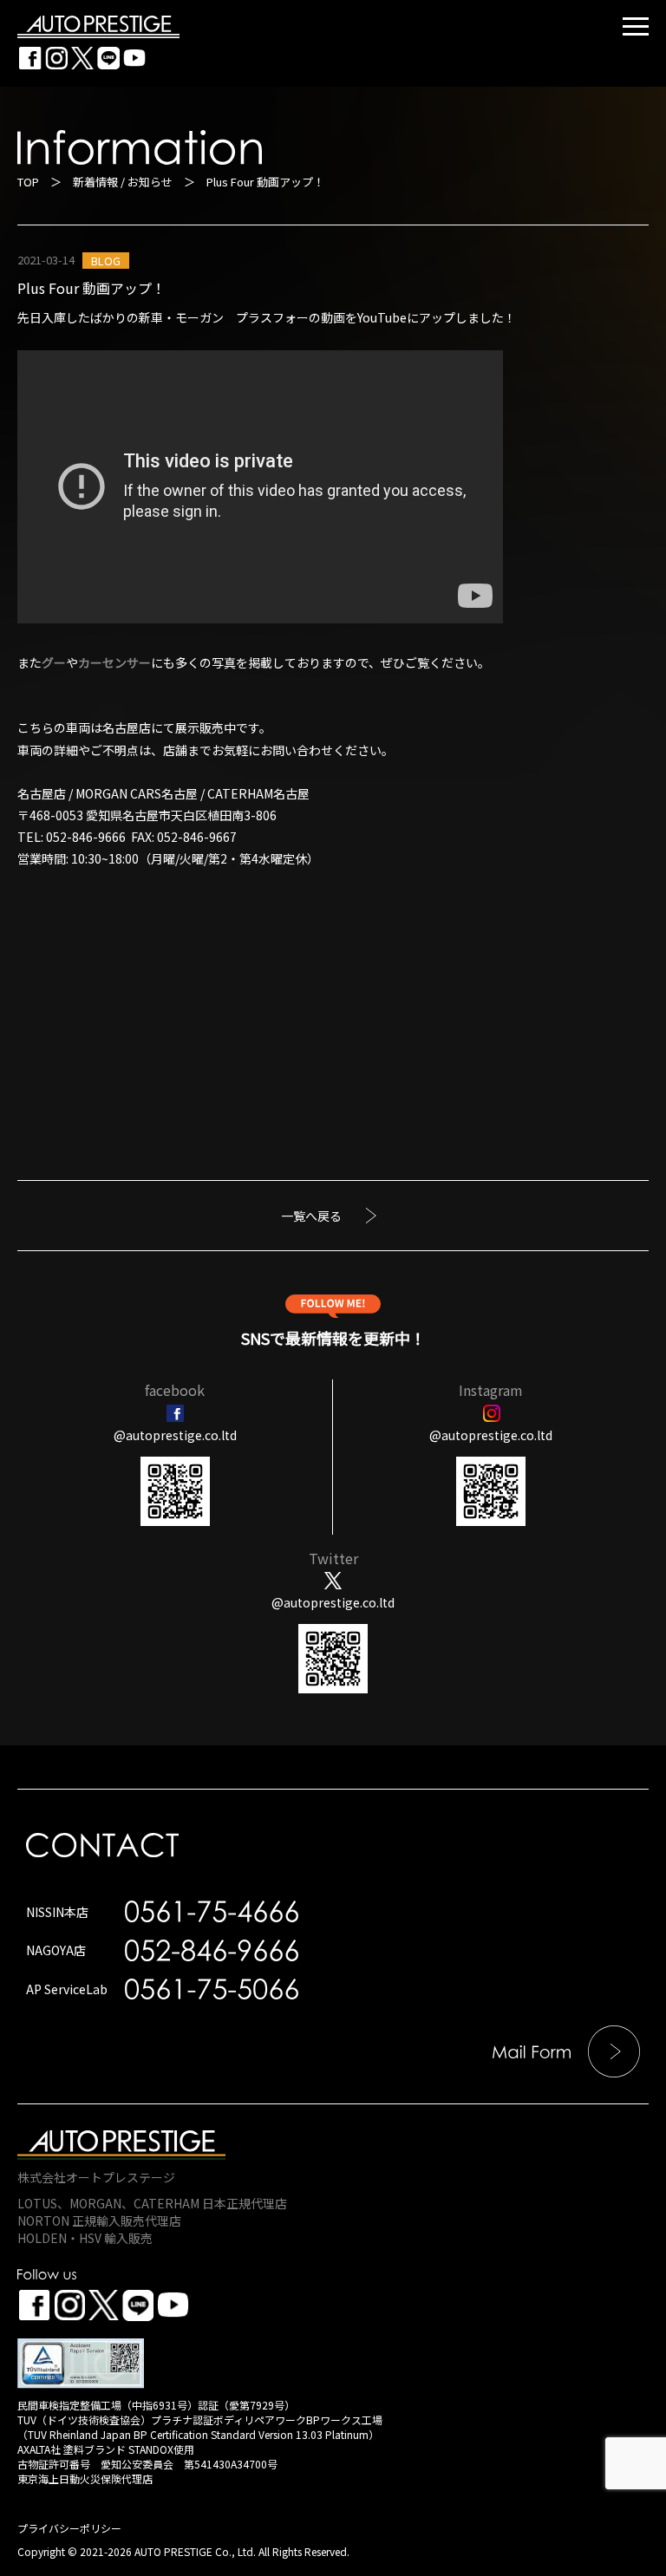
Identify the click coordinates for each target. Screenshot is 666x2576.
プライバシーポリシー (69, 2528)
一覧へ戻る (311, 1216)
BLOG (106, 261)
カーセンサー (114, 662)
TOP (28, 182)
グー (54, 662)
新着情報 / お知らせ (123, 182)
